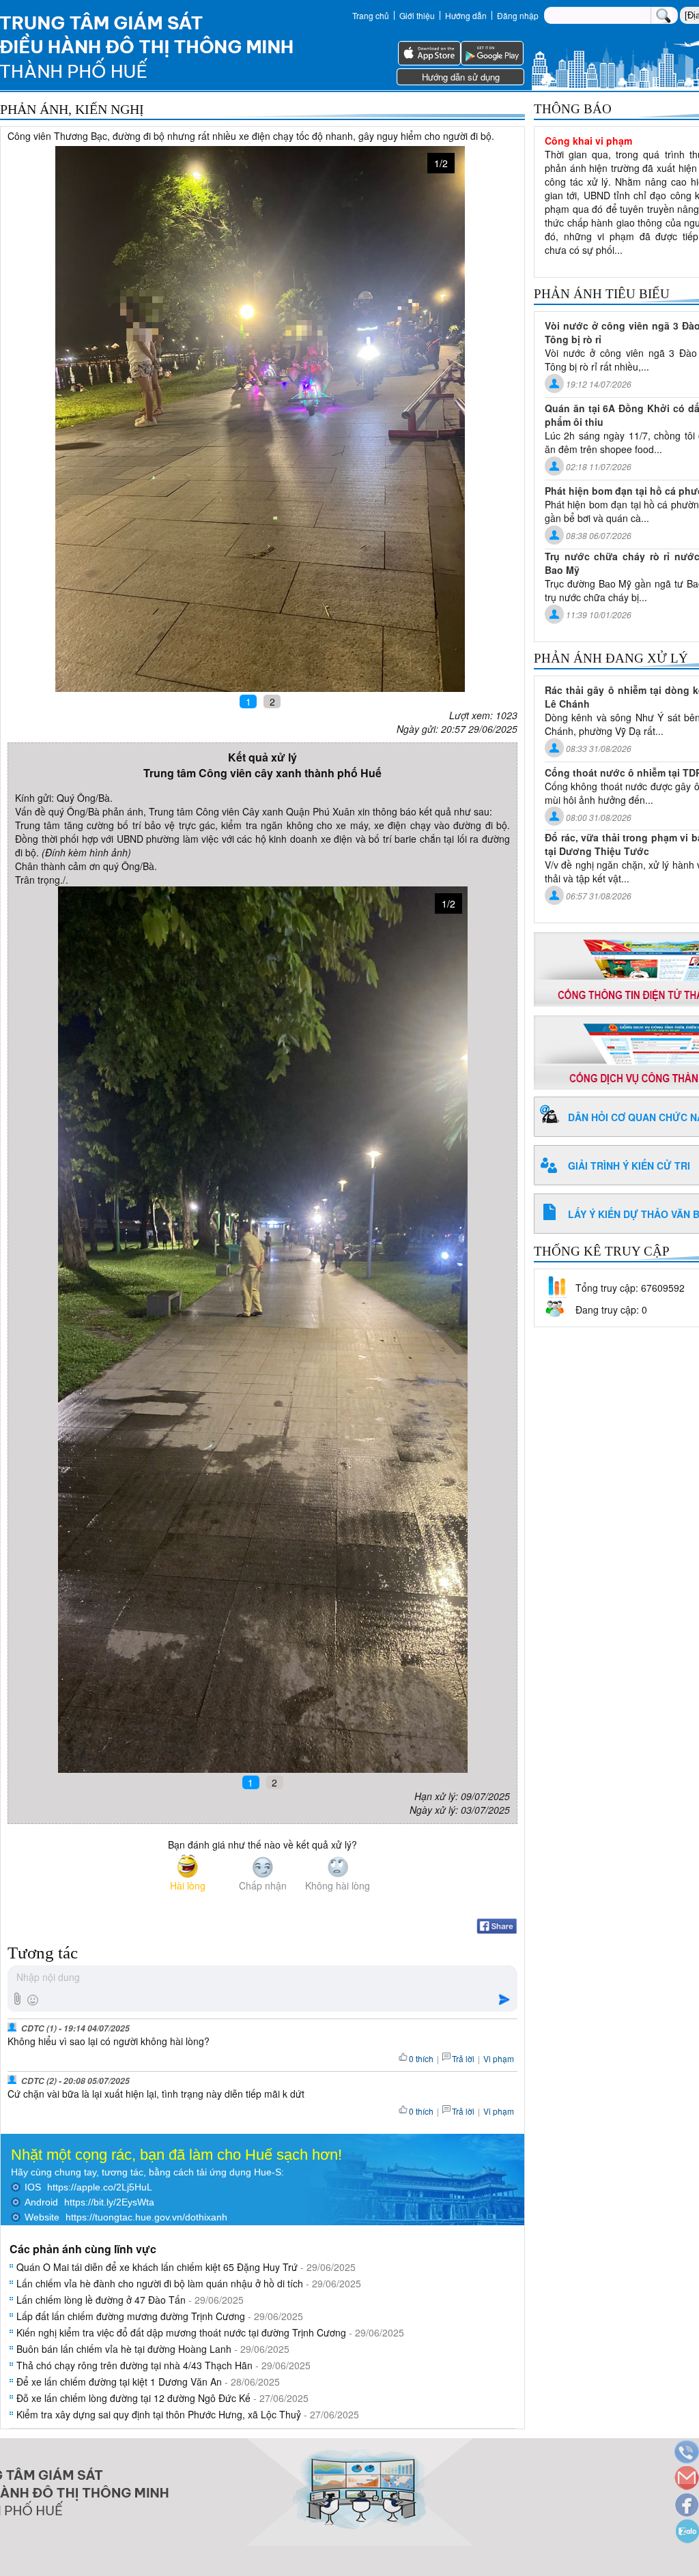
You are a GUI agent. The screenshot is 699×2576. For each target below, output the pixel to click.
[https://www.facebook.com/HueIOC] (686, 2506)
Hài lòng (188, 1885)
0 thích (421, 2058)
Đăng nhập (518, 15)
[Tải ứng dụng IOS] (429, 61)
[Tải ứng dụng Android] (492, 61)
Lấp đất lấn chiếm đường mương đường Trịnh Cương (131, 2316)
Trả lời (463, 2058)
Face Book (497, 1926)
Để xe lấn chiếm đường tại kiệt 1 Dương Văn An (119, 2382)
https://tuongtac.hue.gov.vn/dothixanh (146, 2217)
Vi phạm (499, 2058)
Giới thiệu (417, 15)
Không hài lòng (338, 1885)
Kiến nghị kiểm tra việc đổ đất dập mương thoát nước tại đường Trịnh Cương (181, 2332)
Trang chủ (371, 15)
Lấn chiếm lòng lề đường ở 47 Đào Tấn (101, 2300)
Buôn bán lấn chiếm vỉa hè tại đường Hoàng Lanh (124, 2349)
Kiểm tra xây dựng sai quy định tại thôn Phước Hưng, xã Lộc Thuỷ (159, 2414)
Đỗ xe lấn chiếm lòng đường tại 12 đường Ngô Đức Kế (133, 2398)
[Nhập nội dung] (262, 1978)
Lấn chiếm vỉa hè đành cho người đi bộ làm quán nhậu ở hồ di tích (160, 2283)
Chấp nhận (263, 1885)
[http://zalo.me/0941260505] (686, 2533)
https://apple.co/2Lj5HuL (100, 2187)
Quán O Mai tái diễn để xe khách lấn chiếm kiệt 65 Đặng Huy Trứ (157, 2267)
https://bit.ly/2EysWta (109, 2202)
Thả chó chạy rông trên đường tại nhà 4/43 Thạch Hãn (134, 2365)
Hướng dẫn (466, 15)
